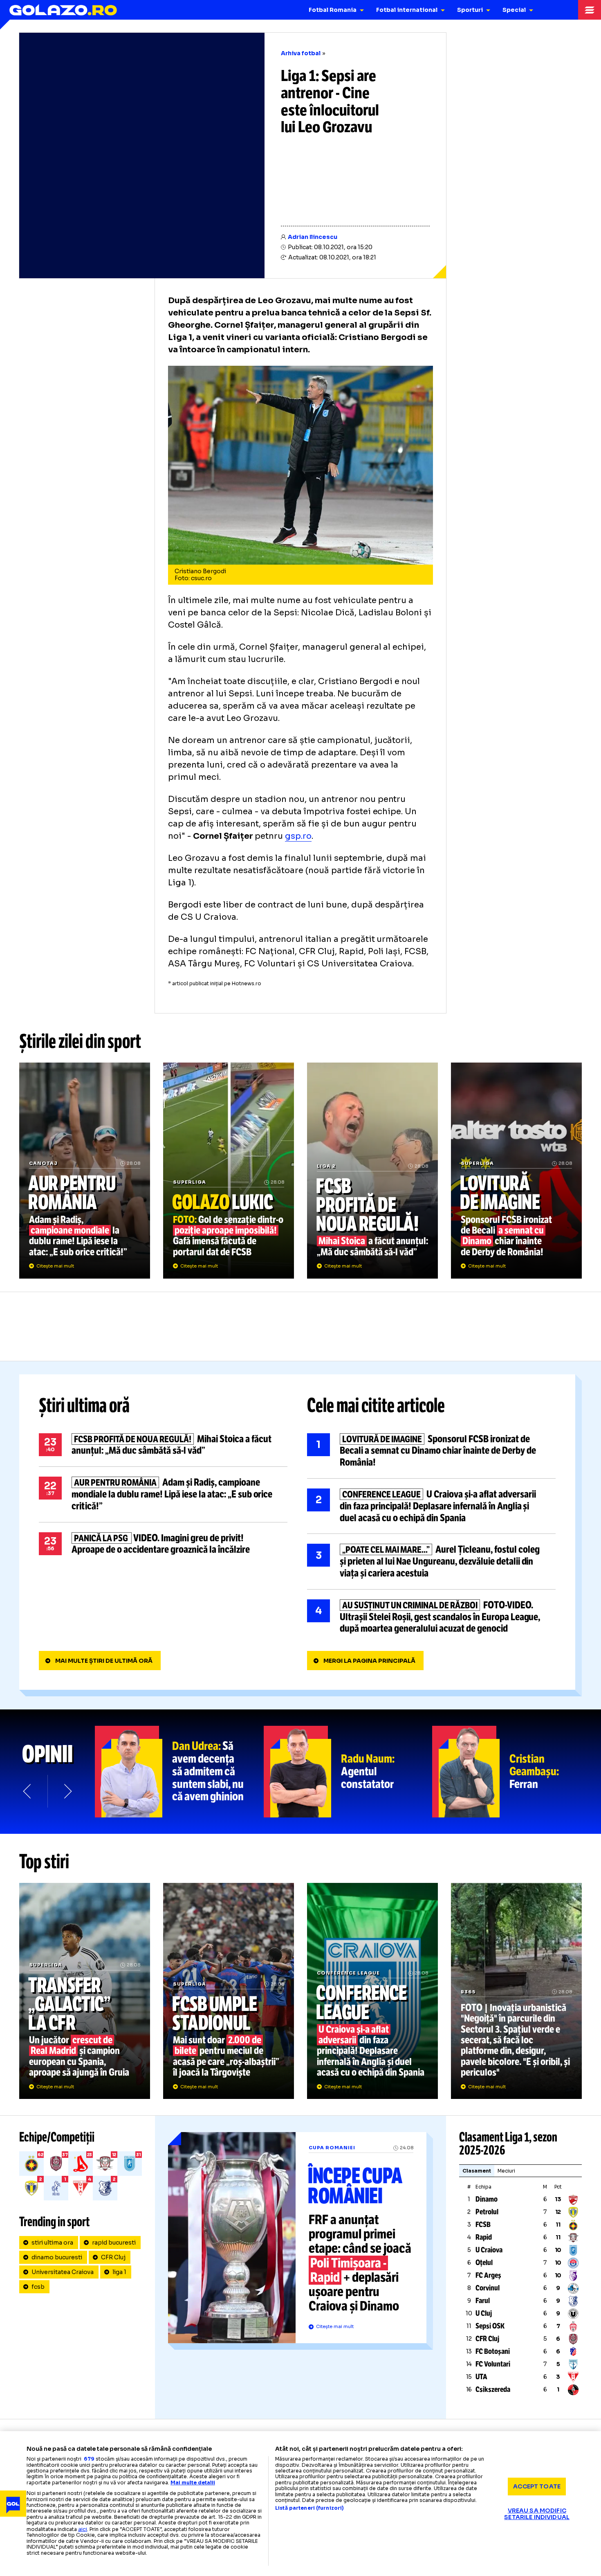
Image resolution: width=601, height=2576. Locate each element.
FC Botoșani (493, 2351)
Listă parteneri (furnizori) (309, 2508)
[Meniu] (590, 10)
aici (83, 2529)
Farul (483, 2301)
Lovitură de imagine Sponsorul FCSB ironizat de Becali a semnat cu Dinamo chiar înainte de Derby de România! (516, 1171)
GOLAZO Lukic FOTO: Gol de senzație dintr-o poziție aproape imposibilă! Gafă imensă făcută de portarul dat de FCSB (229, 1171)
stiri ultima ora (52, 2243)
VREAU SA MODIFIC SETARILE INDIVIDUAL (537, 2514)
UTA (481, 2377)
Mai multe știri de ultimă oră (104, 1661)
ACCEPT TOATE (537, 2486)
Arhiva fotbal (301, 53)
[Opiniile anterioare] (28, 1791)
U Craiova (489, 2250)
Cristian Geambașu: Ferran (517, 1772)
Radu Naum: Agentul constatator (348, 1772)
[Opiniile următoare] (67, 1791)
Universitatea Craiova (63, 2272)
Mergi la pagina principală (369, 1661)
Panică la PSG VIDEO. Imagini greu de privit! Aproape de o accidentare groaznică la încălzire (163, 1544)
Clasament (477, 2171)
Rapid (484, 2237)
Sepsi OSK (490, 2326)
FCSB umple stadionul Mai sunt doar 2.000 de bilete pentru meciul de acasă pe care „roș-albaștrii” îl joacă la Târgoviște (229, 1991)
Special (514, 10)
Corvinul (488, 2288)
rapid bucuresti (114, 2243)
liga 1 (119, 2272)
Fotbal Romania (333, 10)
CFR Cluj (113, 2257)
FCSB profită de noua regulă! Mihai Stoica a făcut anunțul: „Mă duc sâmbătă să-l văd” (372, 1171)
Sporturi (470, 10)
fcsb (38, 2287)
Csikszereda (493, 2389)
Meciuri (506, 2171)
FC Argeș (488, 2275)
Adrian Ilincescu (313, 237)
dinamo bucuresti (57, 2257)
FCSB (483, 2225)
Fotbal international (407, 10)
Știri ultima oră (84, 1405)
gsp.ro (298, 836)
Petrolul (487, 2212)
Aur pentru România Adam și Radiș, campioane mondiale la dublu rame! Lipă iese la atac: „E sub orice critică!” (85, 1171)
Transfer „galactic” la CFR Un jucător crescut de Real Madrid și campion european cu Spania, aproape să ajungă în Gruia (85, 1991)
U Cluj (484, 2313)
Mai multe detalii (193, 2483)
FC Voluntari (493, 2364)
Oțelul (484, 2263)
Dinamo (487, 2199)
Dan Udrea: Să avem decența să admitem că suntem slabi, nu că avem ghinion (179, 1772)
